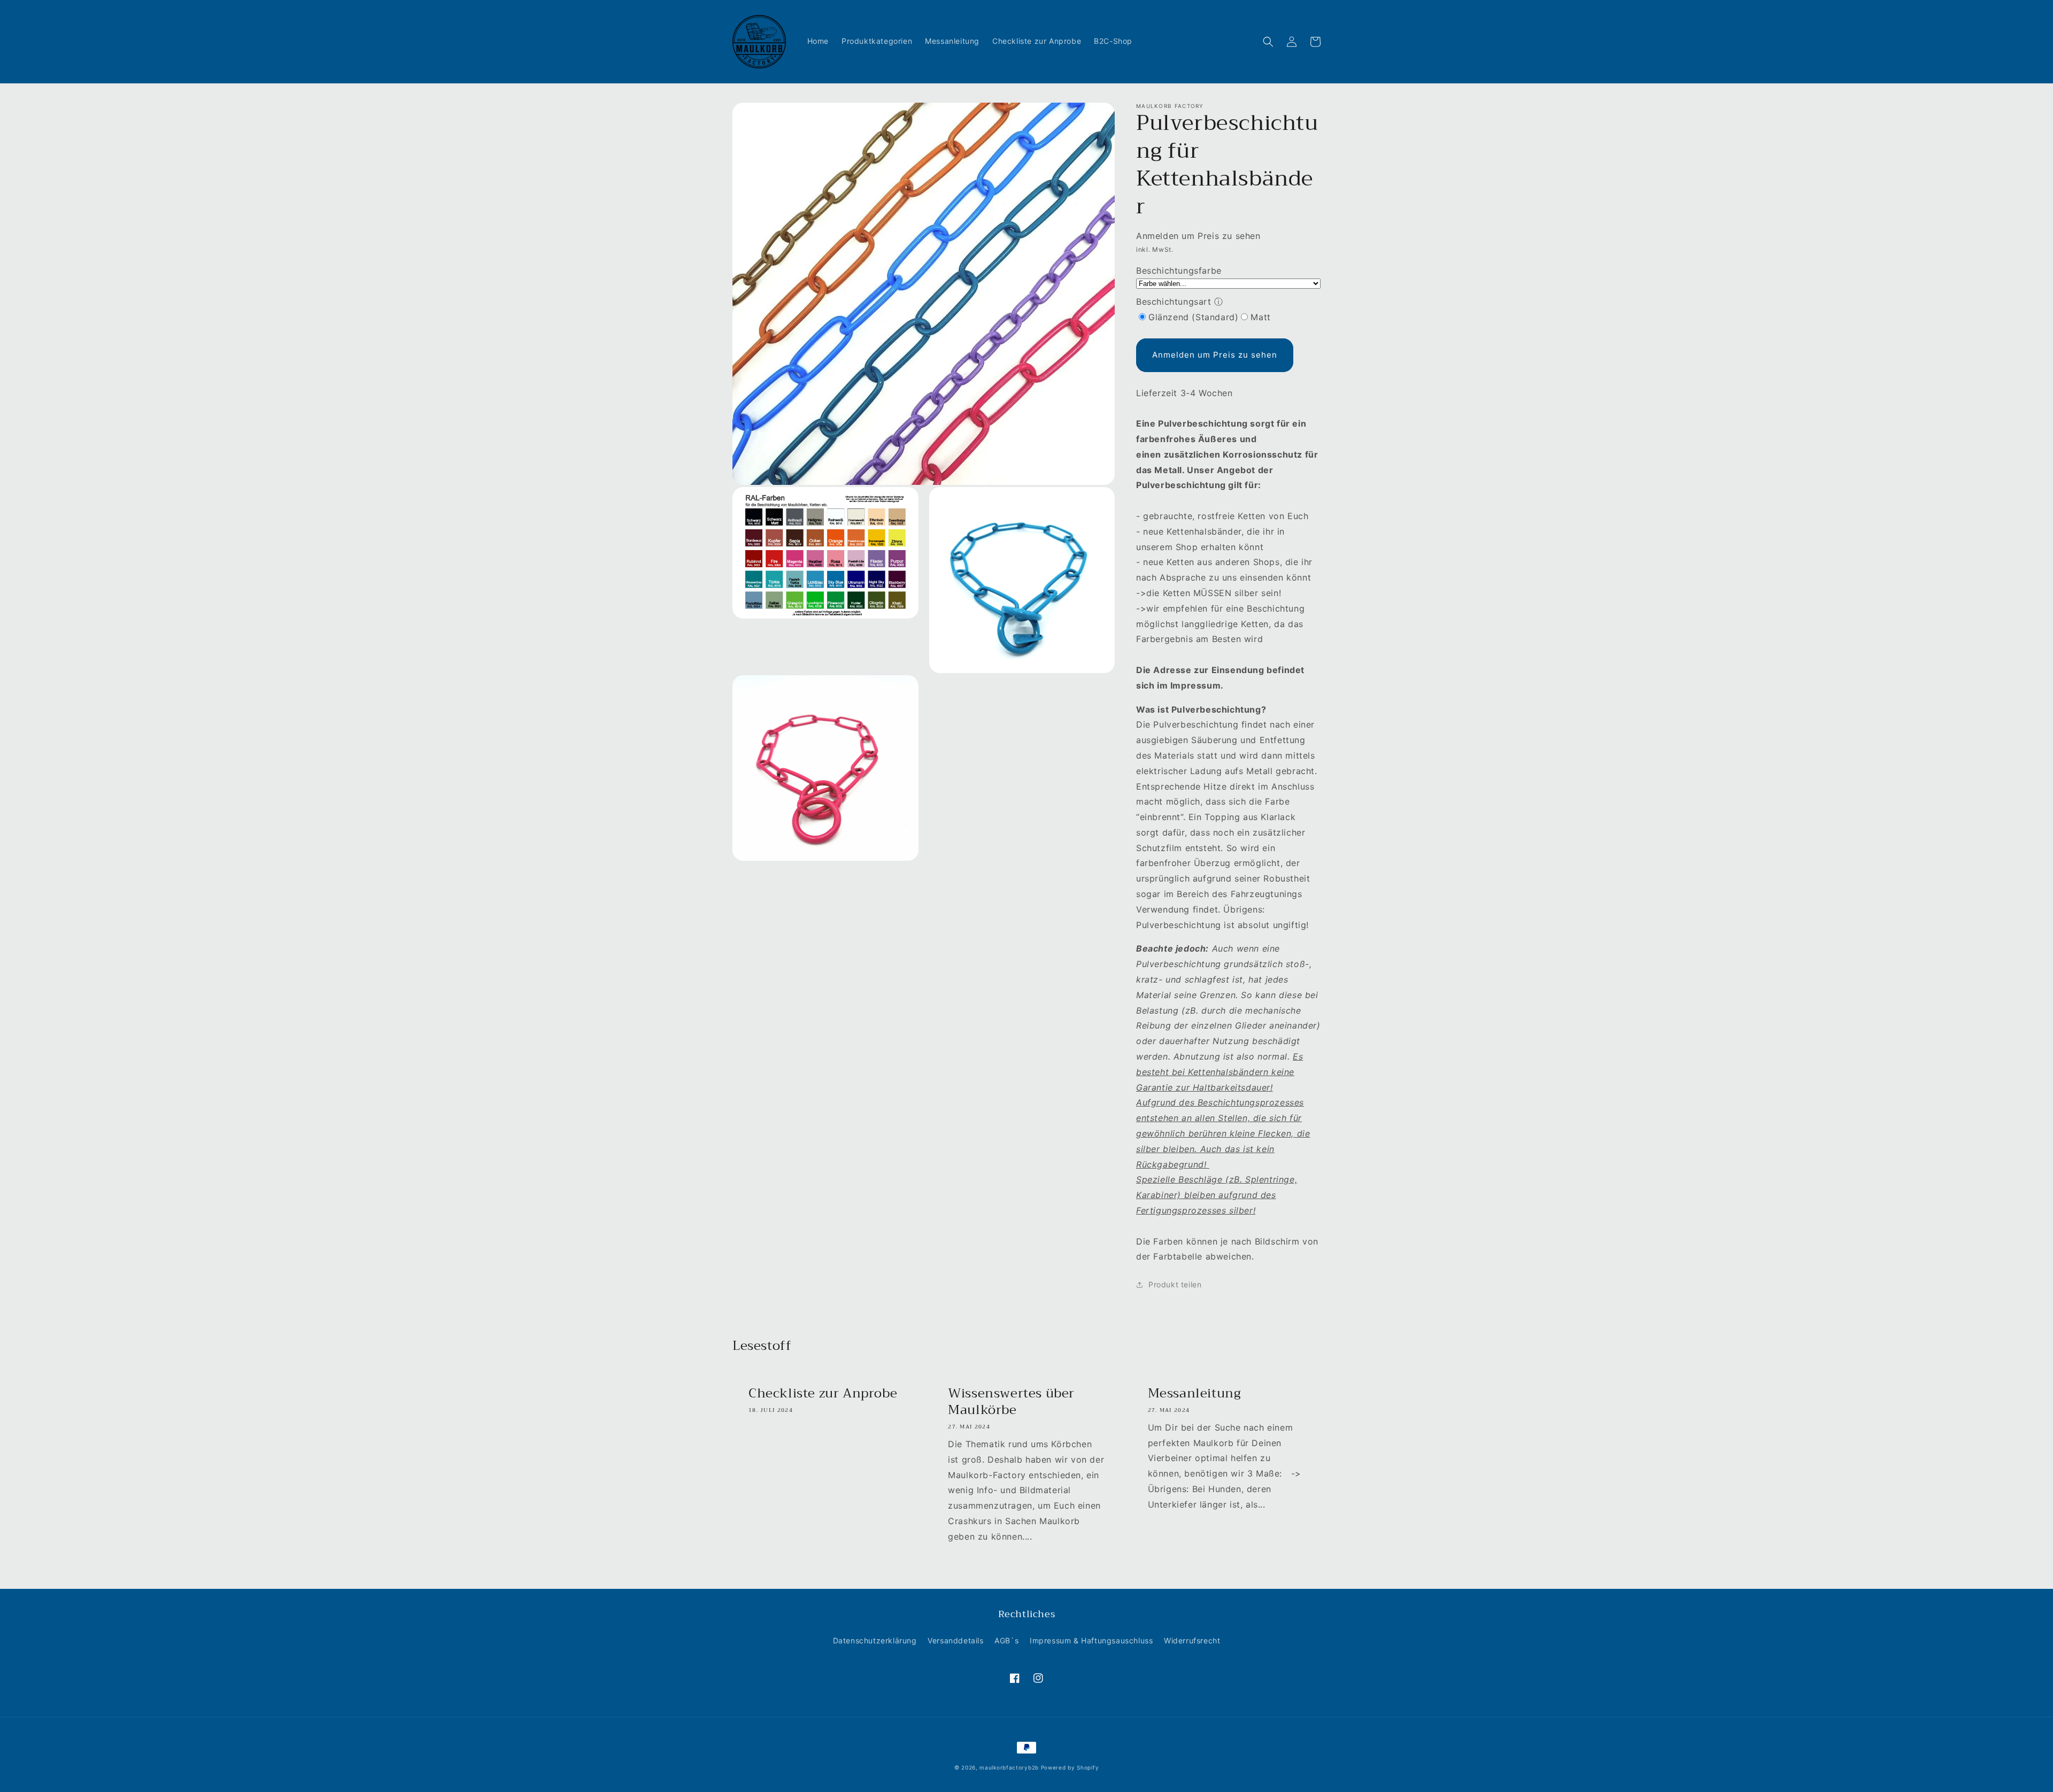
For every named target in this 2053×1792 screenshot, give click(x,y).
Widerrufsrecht (1192, 1640)
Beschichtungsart (1174, 302)
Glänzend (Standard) (1193, 317)
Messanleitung (1195, 1393)
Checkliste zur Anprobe (823, 1393)
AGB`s (1006, 1640)
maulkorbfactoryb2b (1009, 1767)
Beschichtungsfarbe (1179, 271)
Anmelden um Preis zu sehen (1215, 355)
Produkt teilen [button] (1175, 1284)
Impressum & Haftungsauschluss (1091, 1640)
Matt (1260, 317)
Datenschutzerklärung (875, 1640)
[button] (1268, 42)
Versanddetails (955, 1640)
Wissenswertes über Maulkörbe (1011, 1402)
